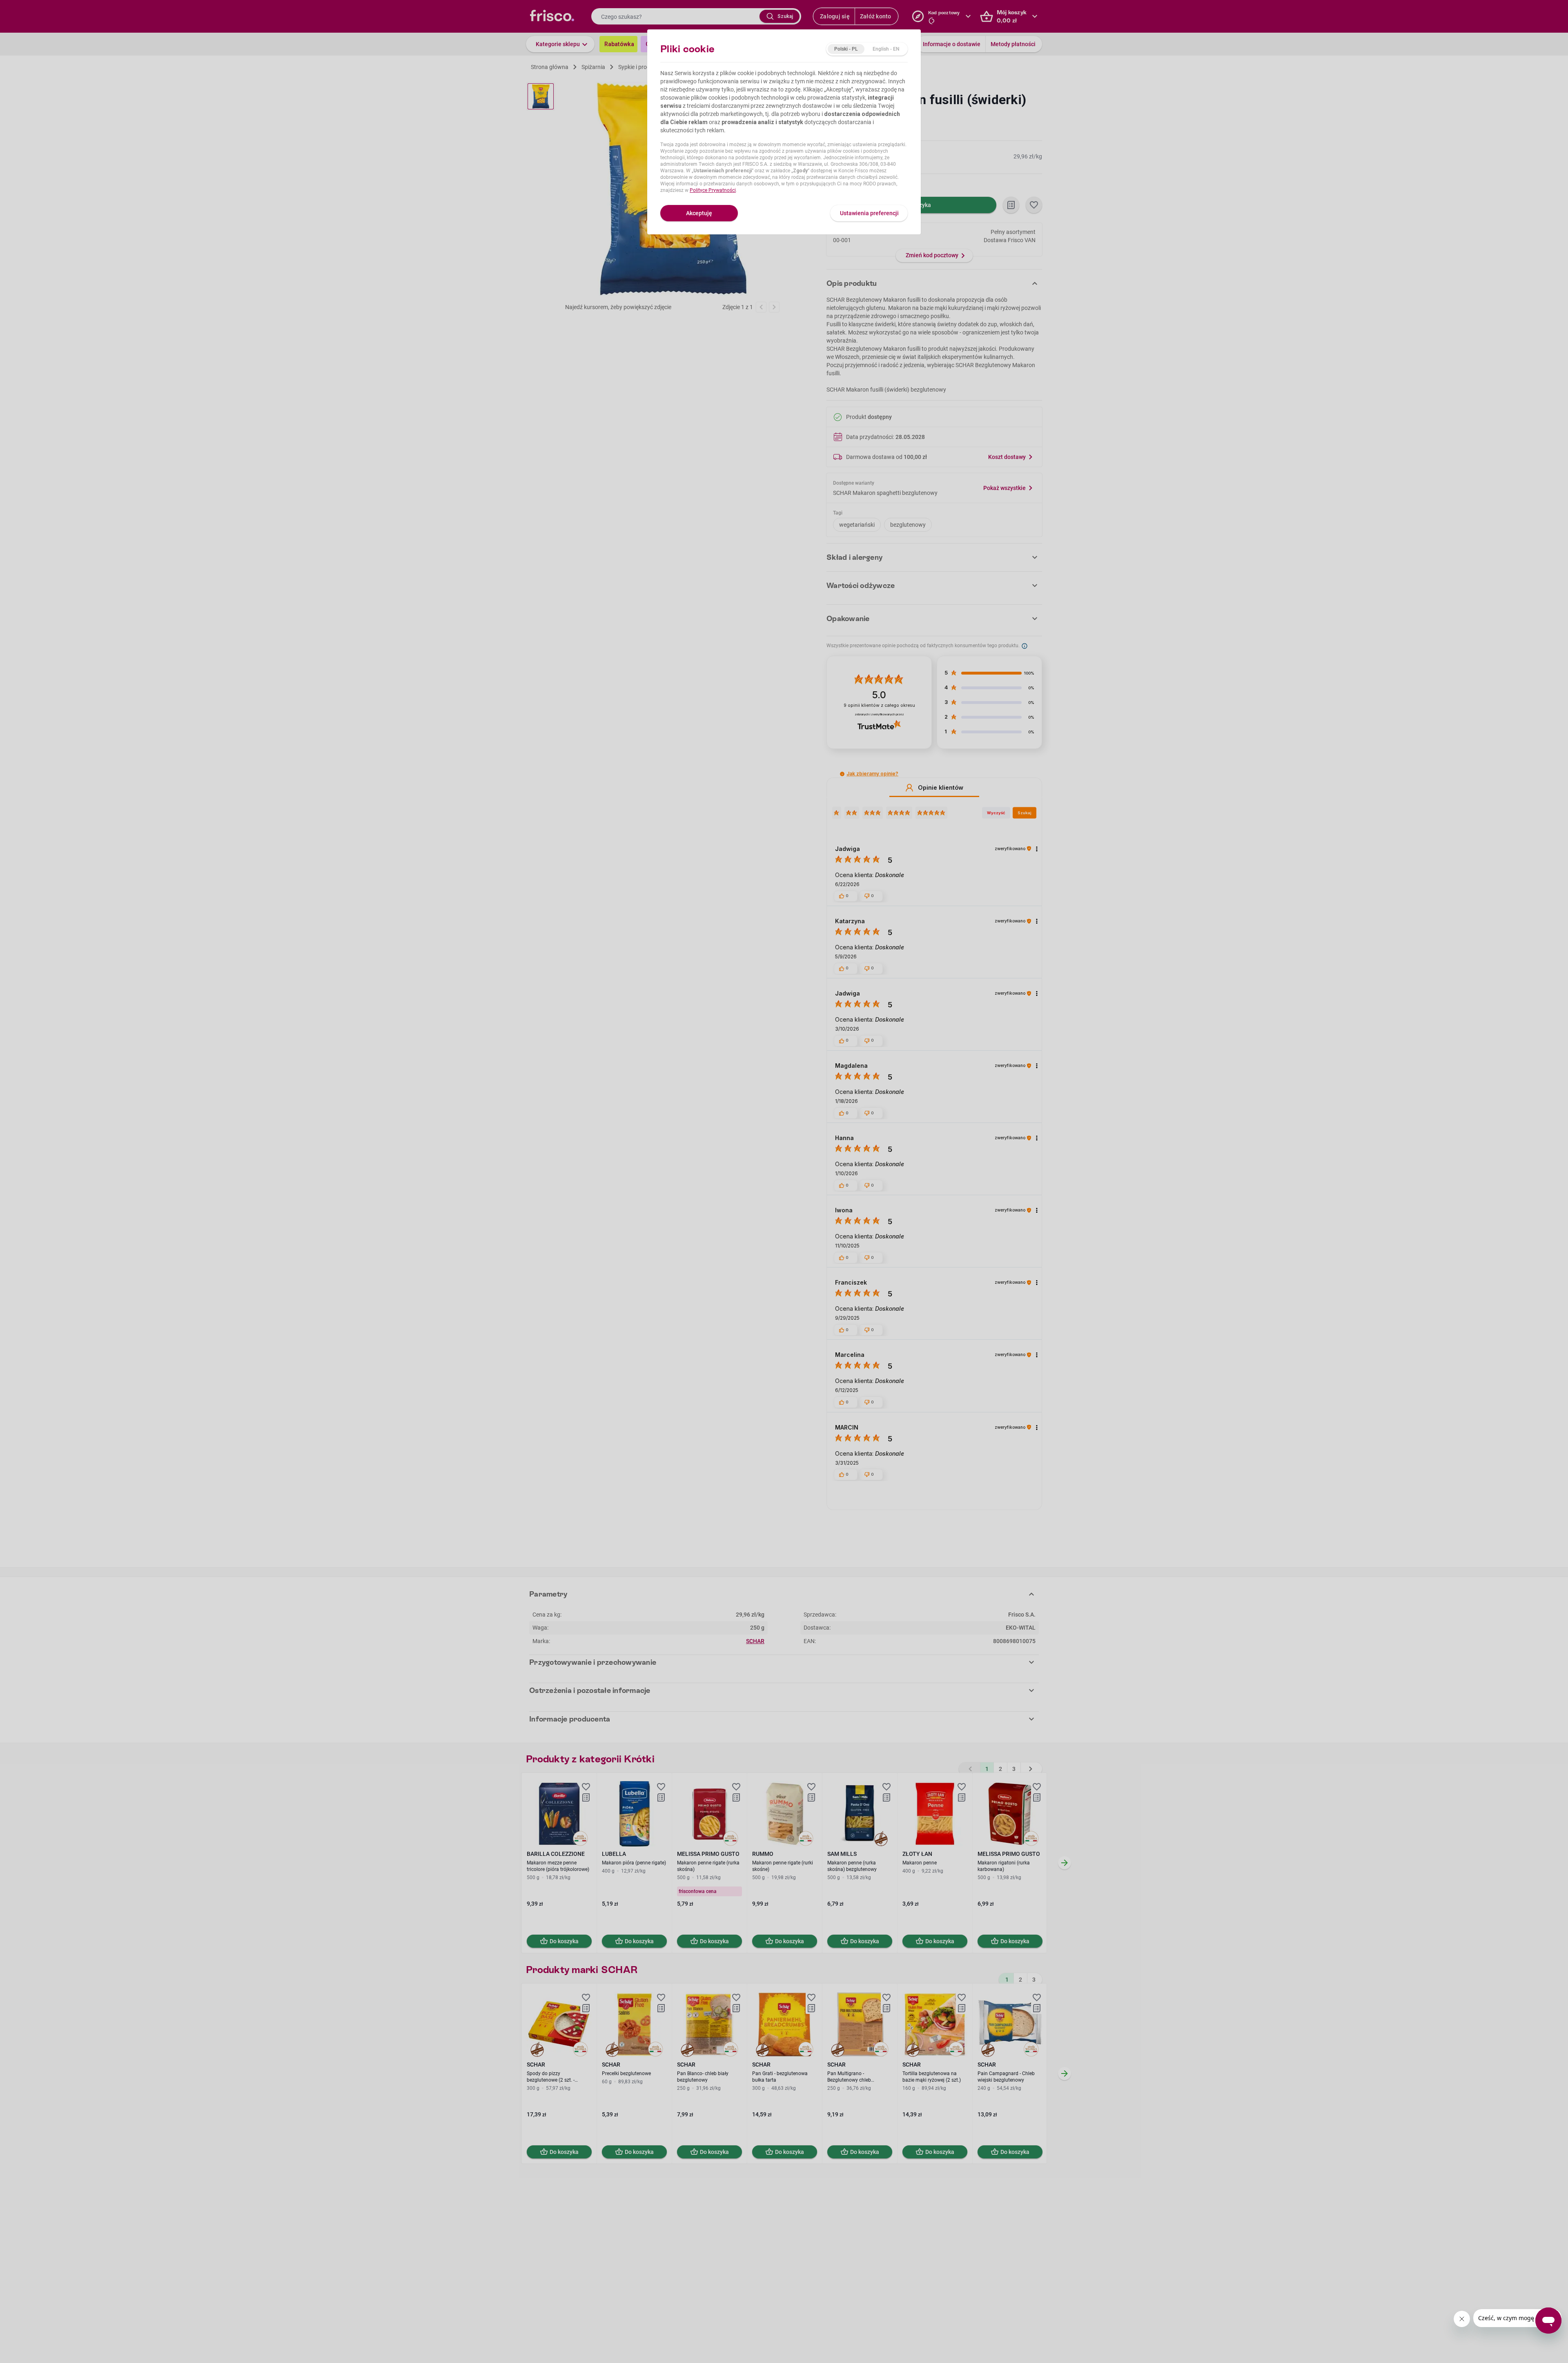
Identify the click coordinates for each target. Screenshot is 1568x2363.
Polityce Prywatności (713, 190)
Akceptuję (699, 213)
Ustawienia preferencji (869, 213)
